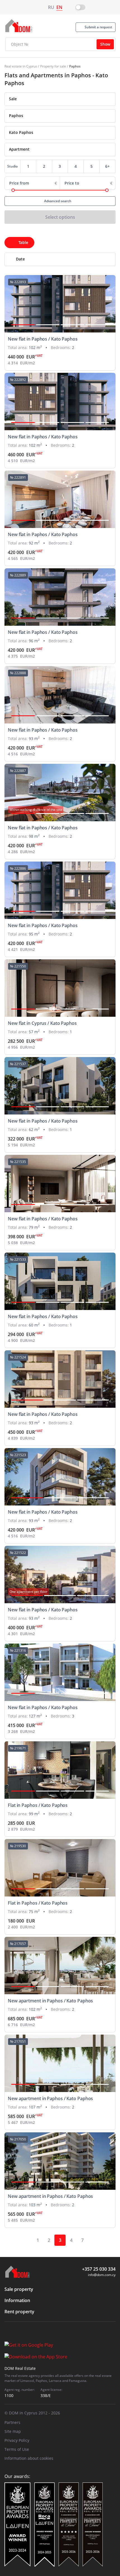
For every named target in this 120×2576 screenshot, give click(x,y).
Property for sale (53, 66)
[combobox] (60, 99)
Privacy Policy (17, 2440)
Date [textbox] (20, 259)
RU (51, 7)
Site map (13, 2431)
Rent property (19, 2312)
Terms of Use (17, 2449)
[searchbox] (65, 116)
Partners (12, 2422)
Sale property (19, 2289)
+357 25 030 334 (99, 2269)
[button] (23, 325)
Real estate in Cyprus (21, 66)
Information (17, 2300)
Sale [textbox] (13, 99)
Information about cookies (29, 2458)
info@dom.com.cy (102, 2275)
